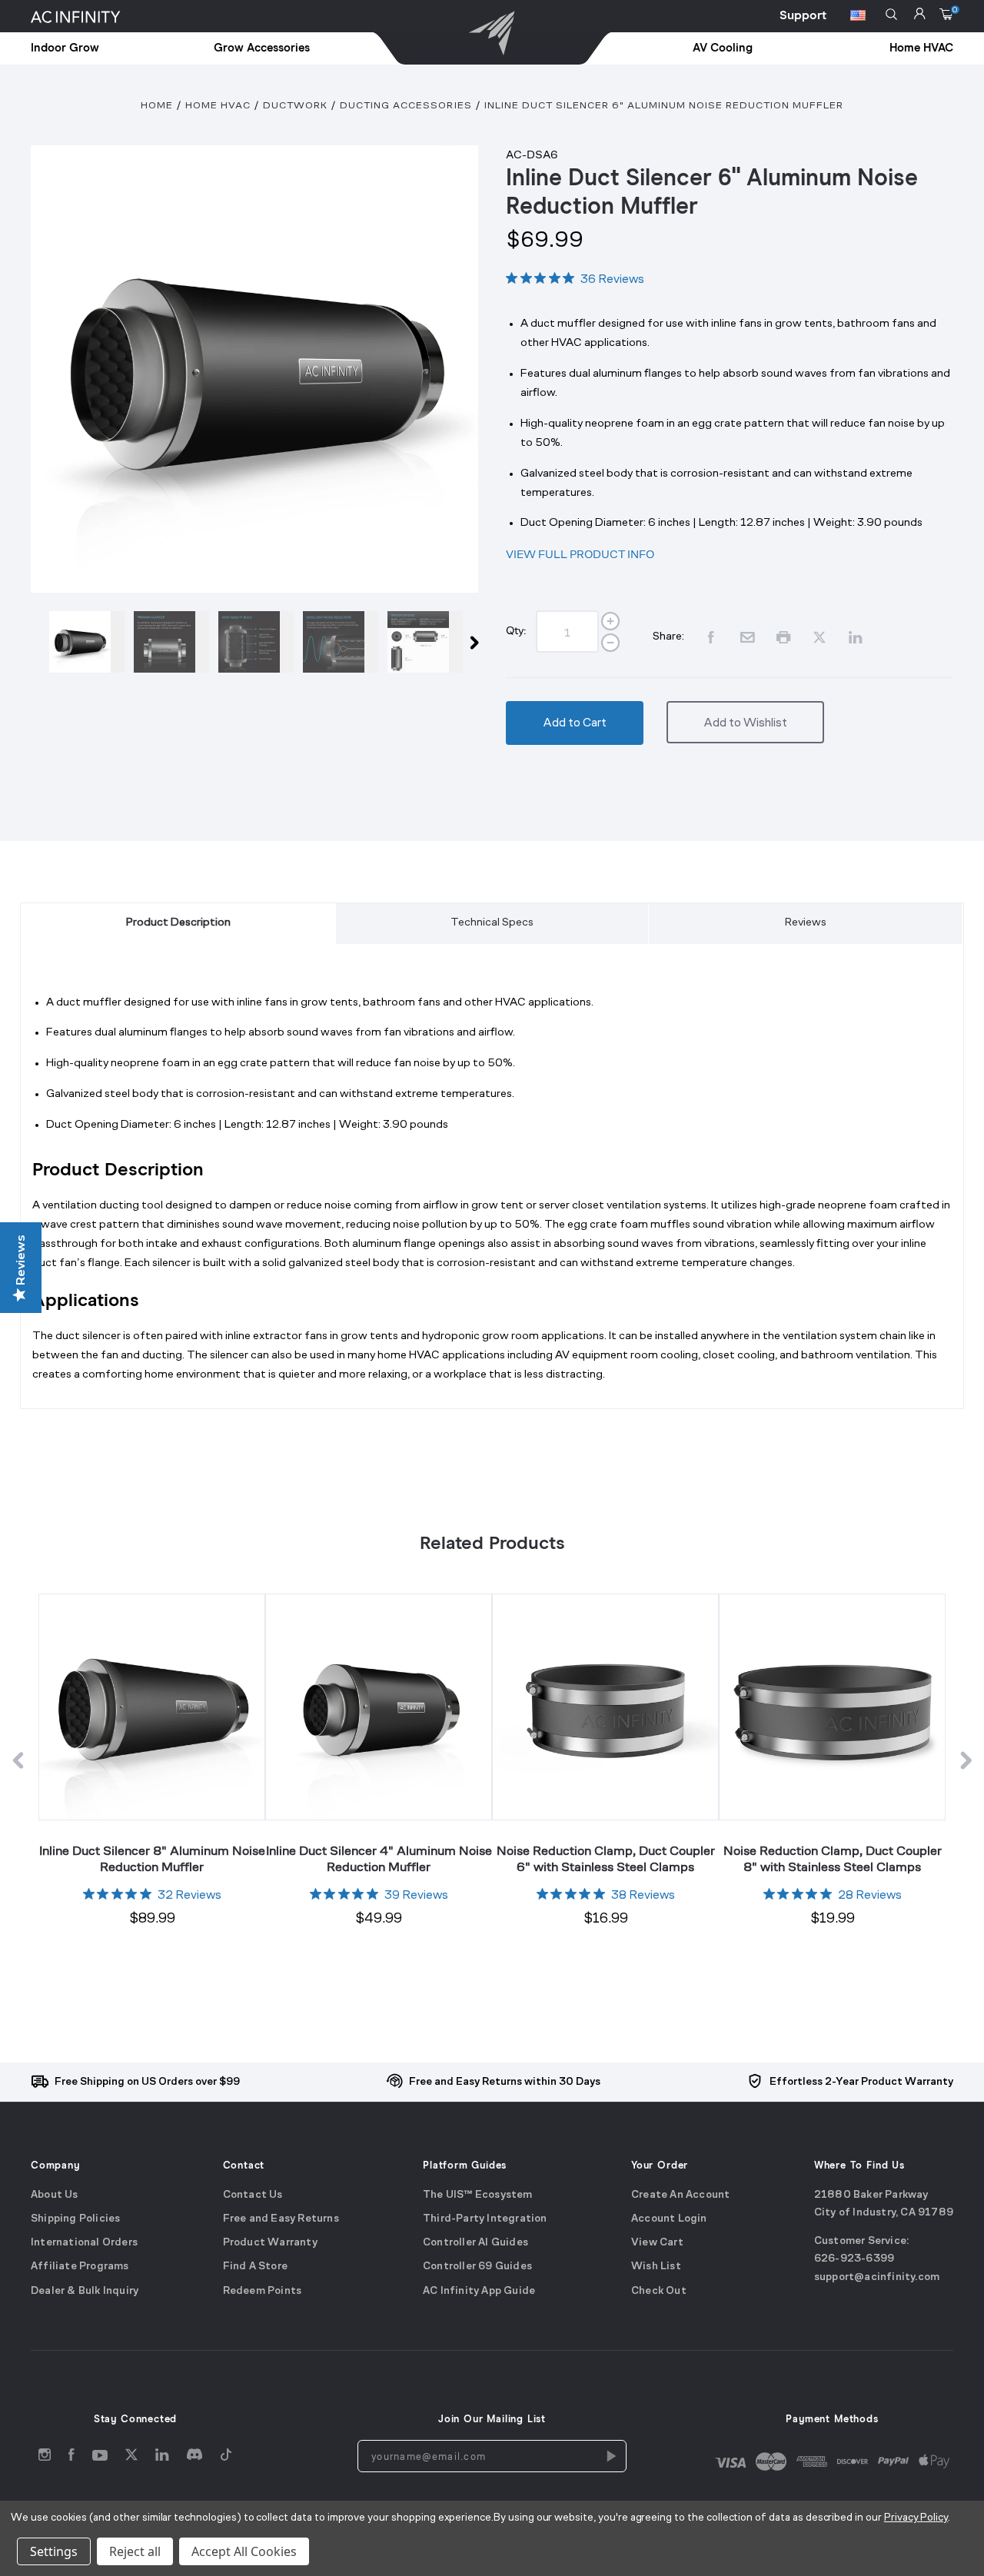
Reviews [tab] (806, 923)
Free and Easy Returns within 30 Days (505, 2082)
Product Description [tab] (178, 923)
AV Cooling (723, 48)
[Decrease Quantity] (610, 643)
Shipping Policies (75, 2219)
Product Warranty (270, 2243)
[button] (891, 14)
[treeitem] (100, 49)
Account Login (669, 2219)
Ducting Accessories (406, 106)
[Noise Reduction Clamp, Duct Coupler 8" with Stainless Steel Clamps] (832, 1707)
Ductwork (295, 106)
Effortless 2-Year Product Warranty (861, 2082)
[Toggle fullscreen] (254, 369)
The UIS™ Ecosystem (478, 2195)
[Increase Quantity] (610, 621)
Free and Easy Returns (281, 2219)
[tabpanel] (492, 1196)
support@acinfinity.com (877, 2277)
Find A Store (255, 2267)
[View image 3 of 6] (256, 642)
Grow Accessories (262, 48)
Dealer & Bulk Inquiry (85, 2291)
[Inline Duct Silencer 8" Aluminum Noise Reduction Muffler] (151, 1707)
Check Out (659, 2291)
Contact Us (253, 2195)
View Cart (657, 2243)
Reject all (135, 2551)
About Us (55, 2195)
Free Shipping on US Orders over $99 (147, 2082)
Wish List (656, 2267)
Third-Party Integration (485, 2219)
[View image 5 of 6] (425, 642)
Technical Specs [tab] (492, 923)
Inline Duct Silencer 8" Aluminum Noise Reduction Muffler (152, 1858)
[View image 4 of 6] (341, 642)
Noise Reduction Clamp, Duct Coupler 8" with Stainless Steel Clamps (833, 1858)
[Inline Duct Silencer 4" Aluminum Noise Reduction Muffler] (378, 1707)
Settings (54, 2551)
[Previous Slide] (35, 646)
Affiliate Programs (80, 2267)
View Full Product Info (580, 554)
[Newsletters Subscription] (610, 2456)
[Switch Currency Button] (858, 18)
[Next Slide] (474, 646)
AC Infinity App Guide (479, 2291)
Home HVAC (921, 48)
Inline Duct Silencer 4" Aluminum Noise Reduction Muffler (379, 1858)
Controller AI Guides (475, 2243)
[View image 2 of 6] (171, 642)
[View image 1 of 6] (87, 642)
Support (803, 15)
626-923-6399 (854, 2260)
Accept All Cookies (244, 2551)
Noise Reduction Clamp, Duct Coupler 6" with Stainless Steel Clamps (606, 1858)
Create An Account (680, 2195)
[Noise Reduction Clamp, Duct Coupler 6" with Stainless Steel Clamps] (605, 1707)
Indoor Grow (65, 48)
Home (157, 106)
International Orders (84, 2243)
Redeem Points (263, 2291)
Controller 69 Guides (477, 2267)
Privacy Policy (916, 2518)
